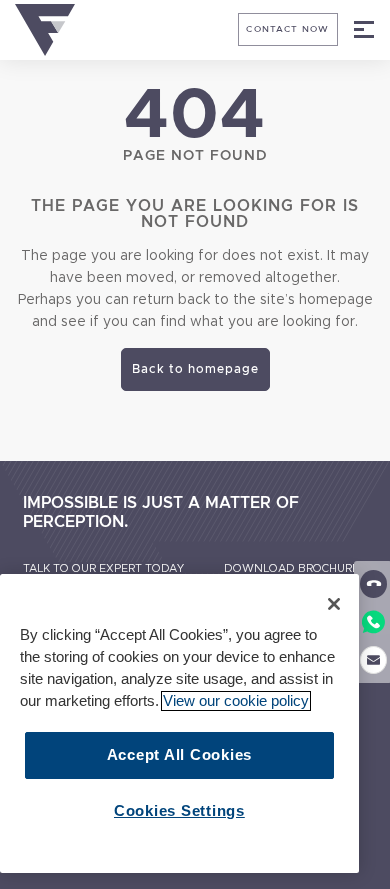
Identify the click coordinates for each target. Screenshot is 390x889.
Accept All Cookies (179, 755)
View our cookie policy (236, 701)
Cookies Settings (179, 811)
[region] (179, 723)
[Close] (334, 604)
